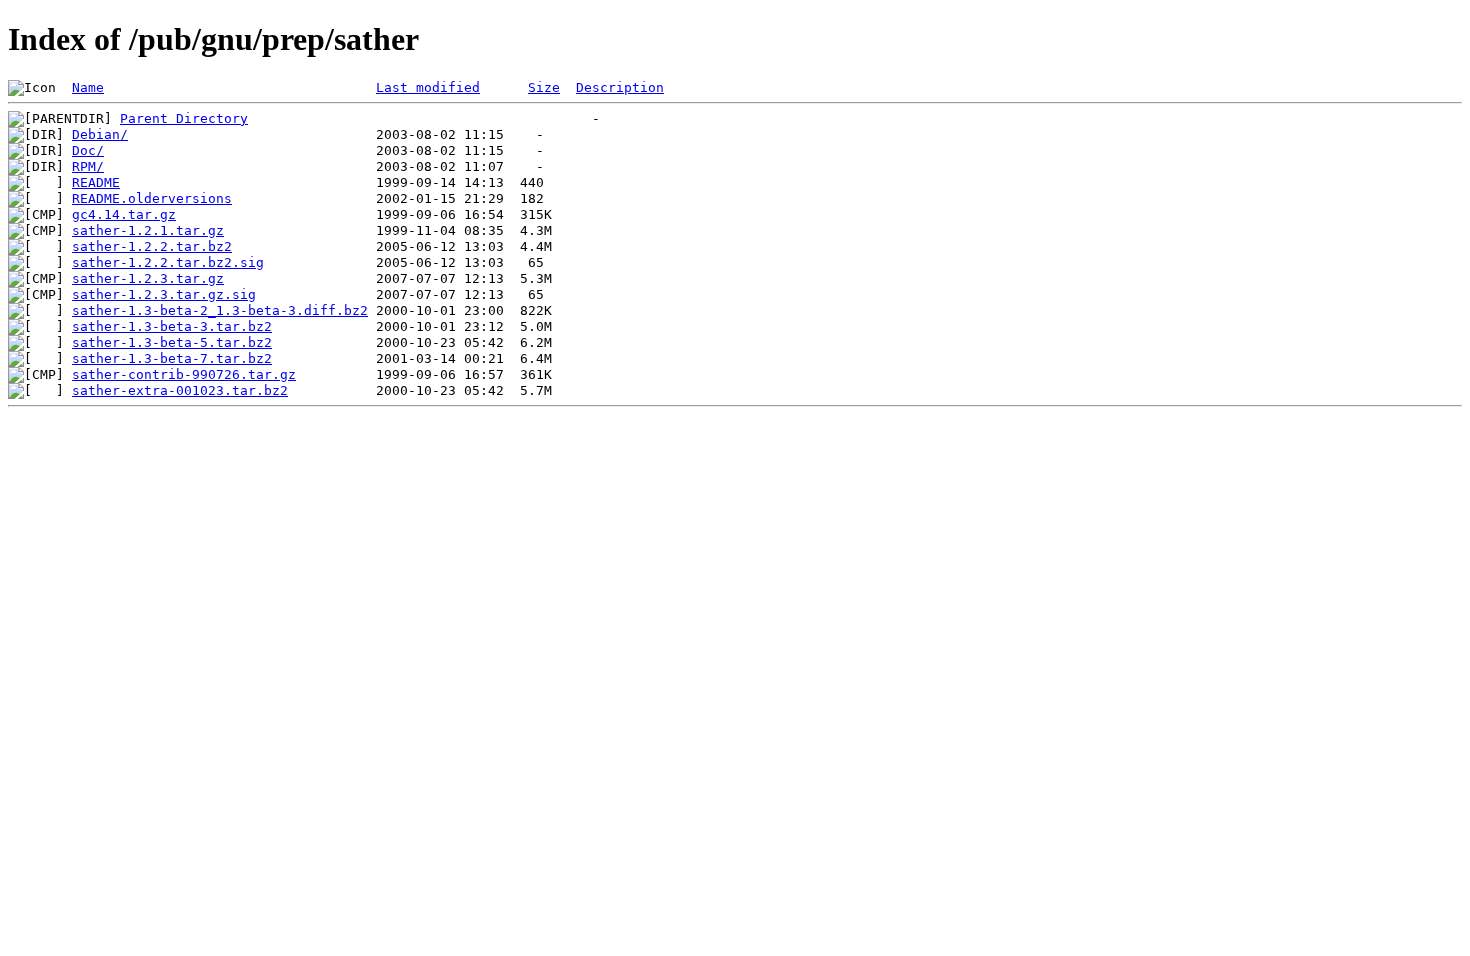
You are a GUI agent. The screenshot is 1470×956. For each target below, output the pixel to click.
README (96, 182)
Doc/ (88, 150)
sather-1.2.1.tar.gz (148, 230)
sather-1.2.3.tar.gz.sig (164, 294)
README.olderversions (152, 198)
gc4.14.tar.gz (124, 214)
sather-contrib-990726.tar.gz (184, 374)
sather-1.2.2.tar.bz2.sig (168, 262)
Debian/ (100, 134)
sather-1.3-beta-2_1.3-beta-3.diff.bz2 (220, 310)
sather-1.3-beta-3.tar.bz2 (172, 326)
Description (620, 87)
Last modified (428, 87)
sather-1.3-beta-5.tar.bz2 (172, 342)
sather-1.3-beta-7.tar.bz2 (172, 358)
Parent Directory (184, 118)
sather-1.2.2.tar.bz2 (152, 246)
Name (88, 87)
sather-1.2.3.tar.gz (148, 278)
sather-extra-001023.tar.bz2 (180, 390)
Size (544, 87)
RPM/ (88, 166)
